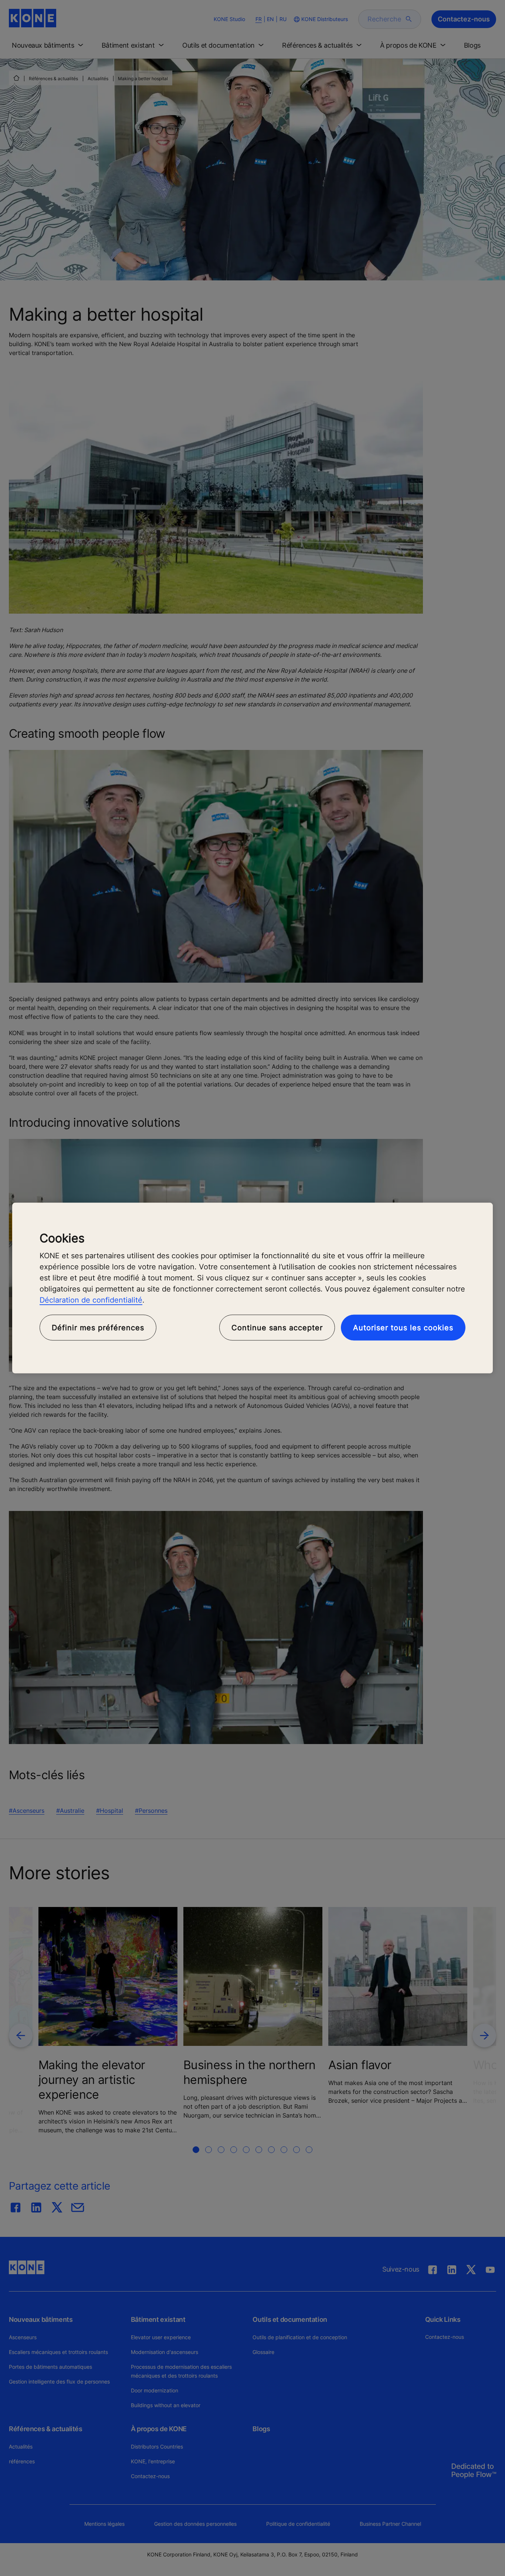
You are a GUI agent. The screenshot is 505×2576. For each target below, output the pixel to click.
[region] (253, 1288)
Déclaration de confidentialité (91, 1300)
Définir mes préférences (98, 1328)
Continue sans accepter (277, 1328)
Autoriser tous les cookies (403, 1328)
